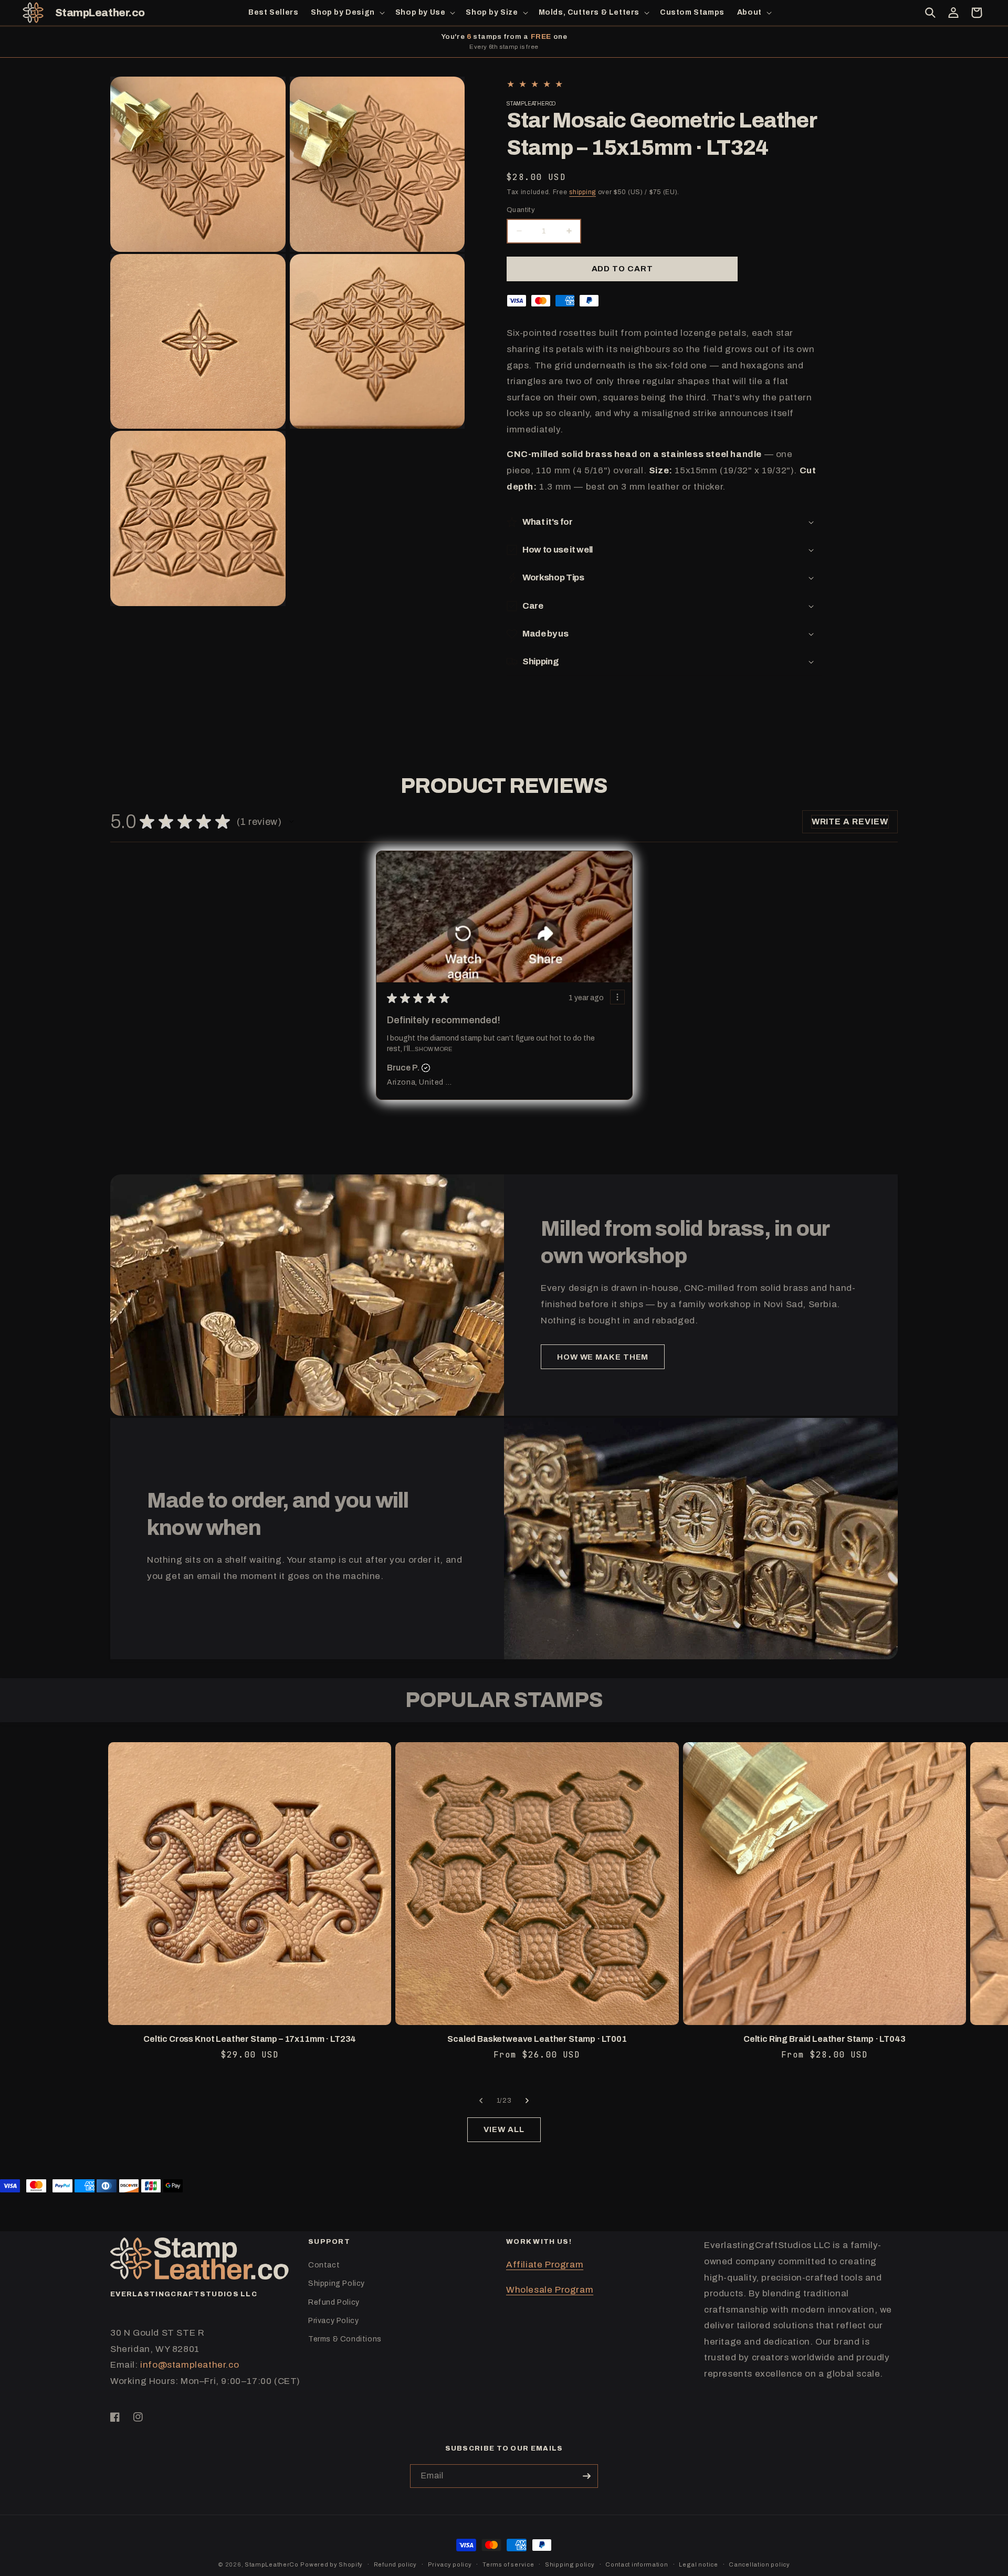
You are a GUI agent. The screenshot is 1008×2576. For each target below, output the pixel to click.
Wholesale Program (550, 2290)
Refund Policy (334, 2302)
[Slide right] (527, 2101)
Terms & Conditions (345, 2339)
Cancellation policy (759, 2564)
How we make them (603, 1357)
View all (504, 2129)
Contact (324, 2265)
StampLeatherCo (272, 2564)
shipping (582, 192)
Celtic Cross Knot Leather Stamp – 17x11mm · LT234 (250, 2039)
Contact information (637, 2564)
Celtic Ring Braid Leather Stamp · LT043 (825, 2039)
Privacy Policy (333, 2321)
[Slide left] (481, 2101)
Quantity (521, 210)
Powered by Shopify (332, 2564)
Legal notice (698, 2564)
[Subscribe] (586, 2476)
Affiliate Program (545, 2265)
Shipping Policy (337, 2283)
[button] (346, 13)
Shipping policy (570, 2564)
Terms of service (508, 2564)
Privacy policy (450, 2564)
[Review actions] (617, 997)
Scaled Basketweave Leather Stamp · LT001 (537, 2039)
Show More (433, 1049)
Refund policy (395, 2564)
